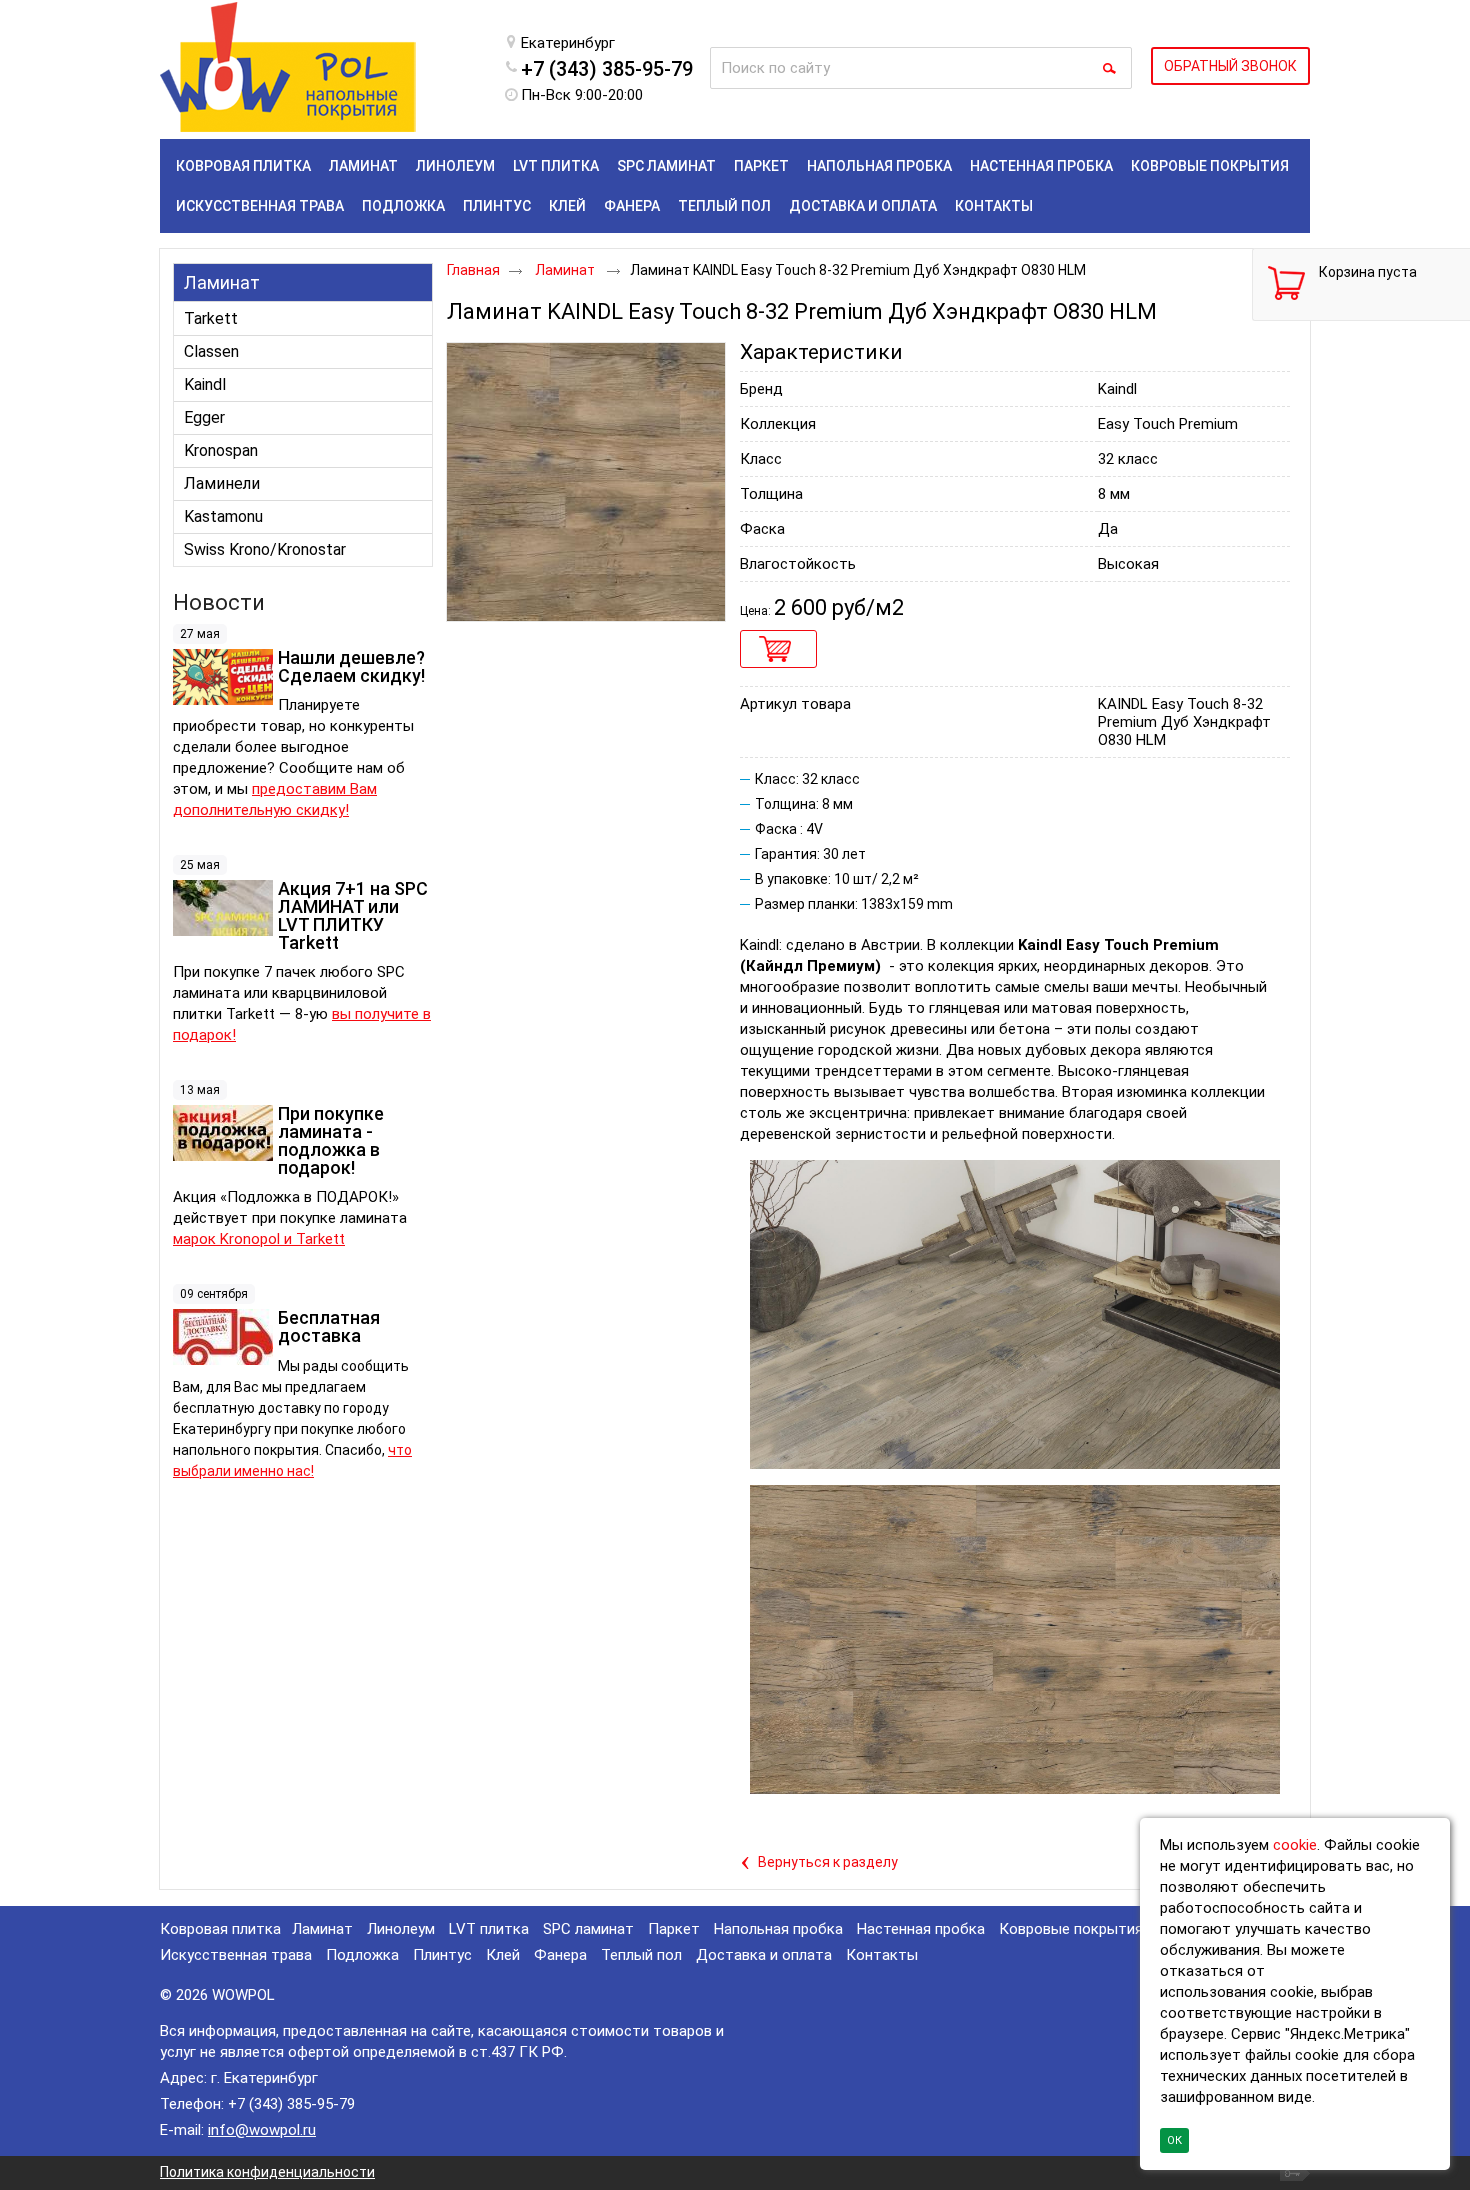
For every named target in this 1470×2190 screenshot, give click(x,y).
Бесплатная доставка (329, 1326)
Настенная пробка (921, 1929)
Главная (473, 270)
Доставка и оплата (764, 1955)
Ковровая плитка (220, 1929)
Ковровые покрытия (1071, 1929)
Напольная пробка (778, 1929)
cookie (1295, 1845)
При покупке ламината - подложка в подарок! (331, 1140)
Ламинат (222, 282)
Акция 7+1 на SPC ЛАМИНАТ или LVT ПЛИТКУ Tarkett (353, 915)
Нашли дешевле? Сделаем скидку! (351, 666)
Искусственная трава (236, 1955)
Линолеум (401, 1929)
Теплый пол (641, 1955)
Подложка (362, 1955)
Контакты (882, 1955)
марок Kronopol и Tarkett (259, 1239)
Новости (219, 602)
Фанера (560, 1955)
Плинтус (442, 1955)
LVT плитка (489, 1929)
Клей (503, 1955)
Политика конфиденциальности (267, 2172)
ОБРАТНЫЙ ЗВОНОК (1230, 66)
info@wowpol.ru (262, 2130)
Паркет (674, 1929)
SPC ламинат (588, 1929)
